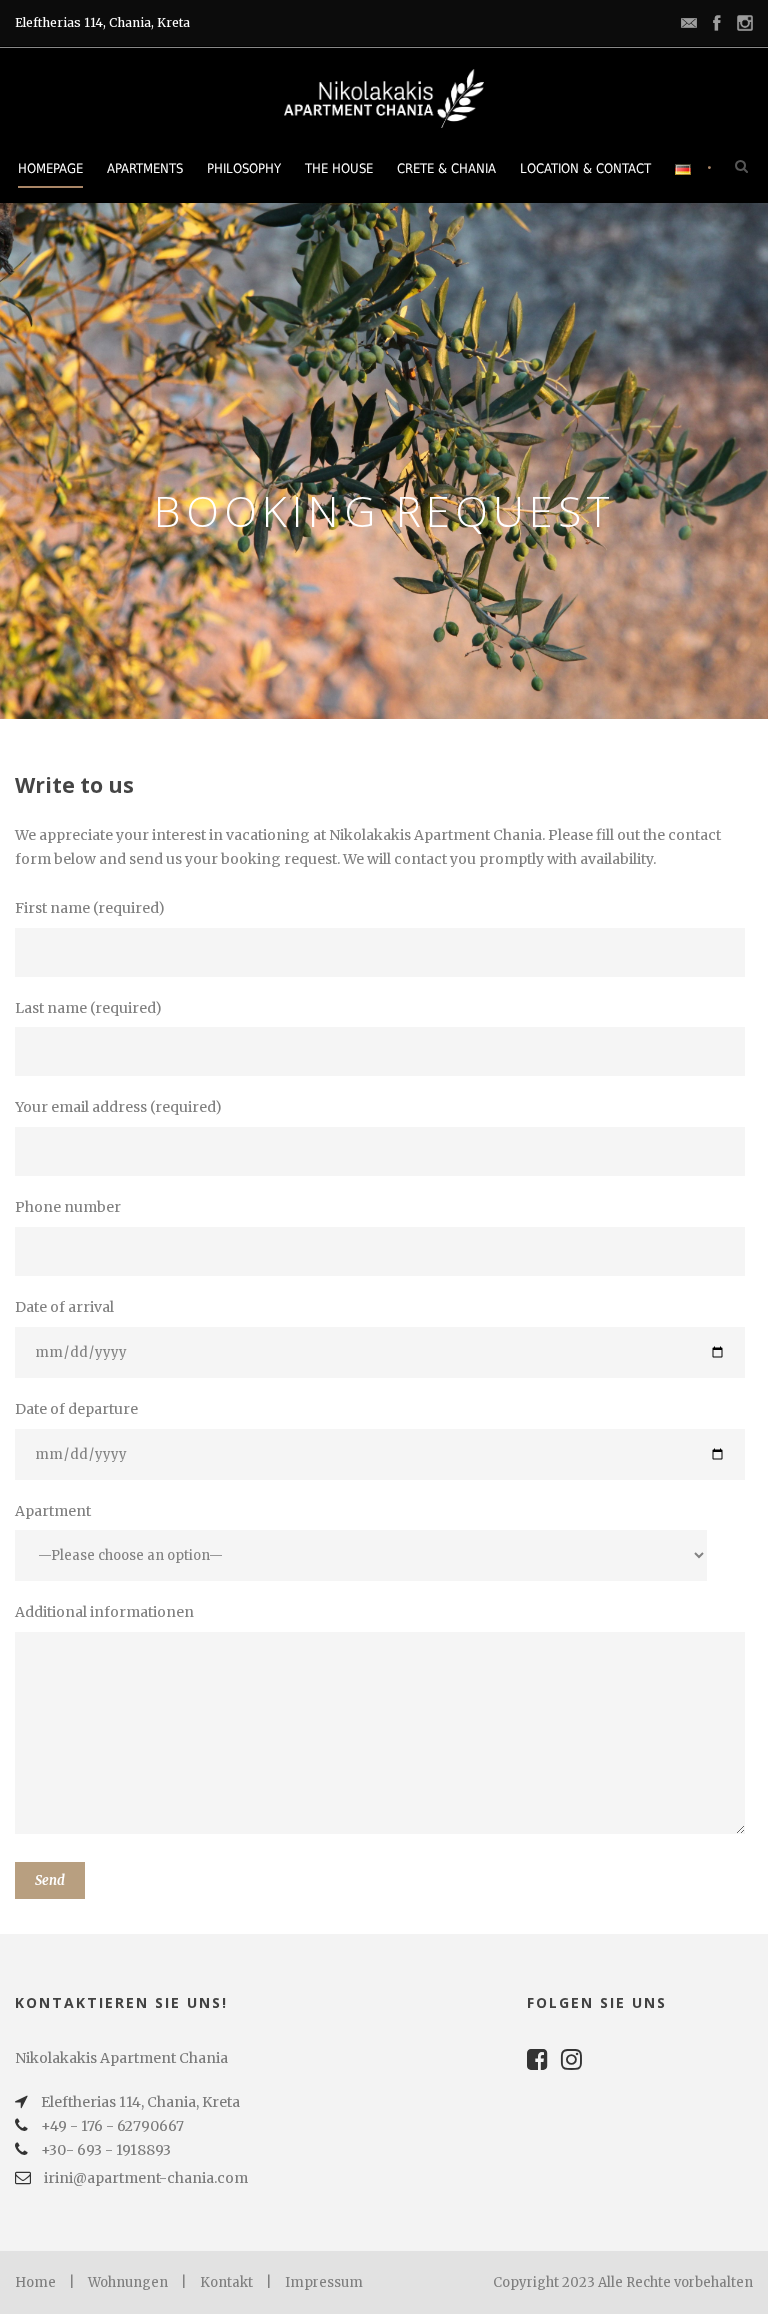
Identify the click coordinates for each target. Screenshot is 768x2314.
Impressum (324, 2282)
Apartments (145, 168)
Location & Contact (585, 168)
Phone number (68, 1207)
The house (339, 168)
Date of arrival (64, 1307)
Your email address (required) (118, 1107)
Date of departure (76, 1409)
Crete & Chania (446, 168)
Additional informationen (104, 1612)
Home (35, 2282)
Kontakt (226, 2282)
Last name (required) (88, 1008)
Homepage (50, 168)
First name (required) (90, 908)
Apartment (53, 1511)
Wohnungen (128, 2282)
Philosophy (244, 168)
